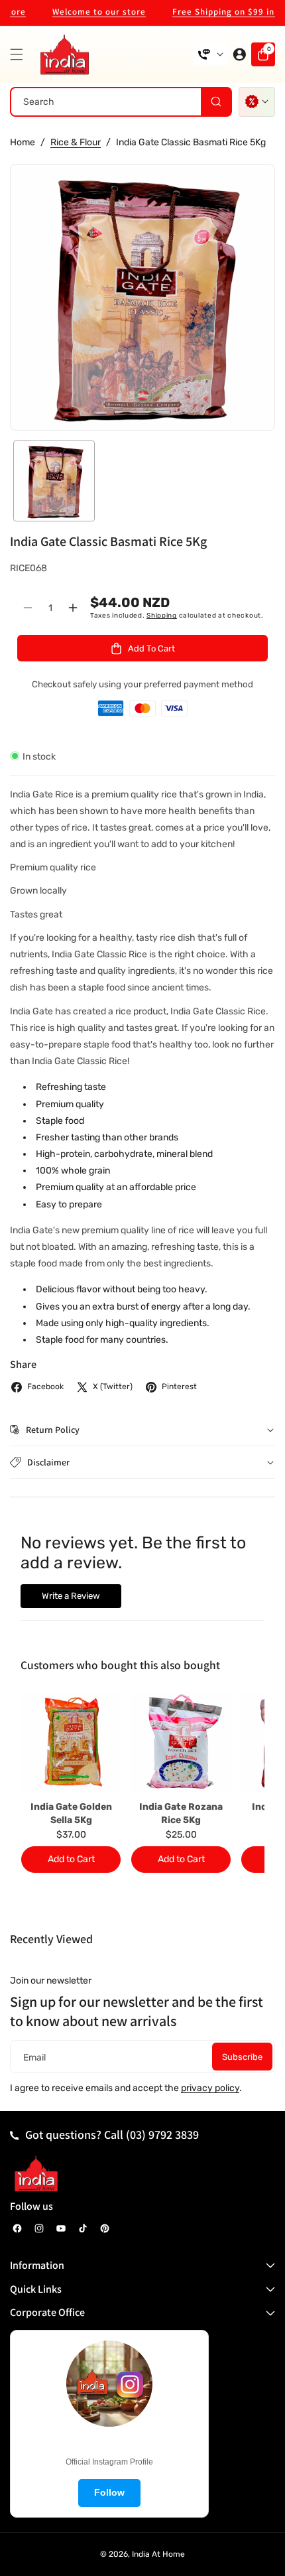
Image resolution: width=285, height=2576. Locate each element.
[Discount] (257, 102)
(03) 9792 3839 (162, 2135)
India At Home (158, 2554)
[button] (20, 54)
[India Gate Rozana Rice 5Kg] (181, 1742)
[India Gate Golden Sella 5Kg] (71, 1742)
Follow (109, 2492)
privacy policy (210, 2088)
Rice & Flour (76, 142)
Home (23, 142)
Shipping (162, 616)
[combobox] (121, 102)
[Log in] (239, 54)
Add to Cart (71, 1859)
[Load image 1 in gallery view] (54, 481)
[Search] (216, 102)
